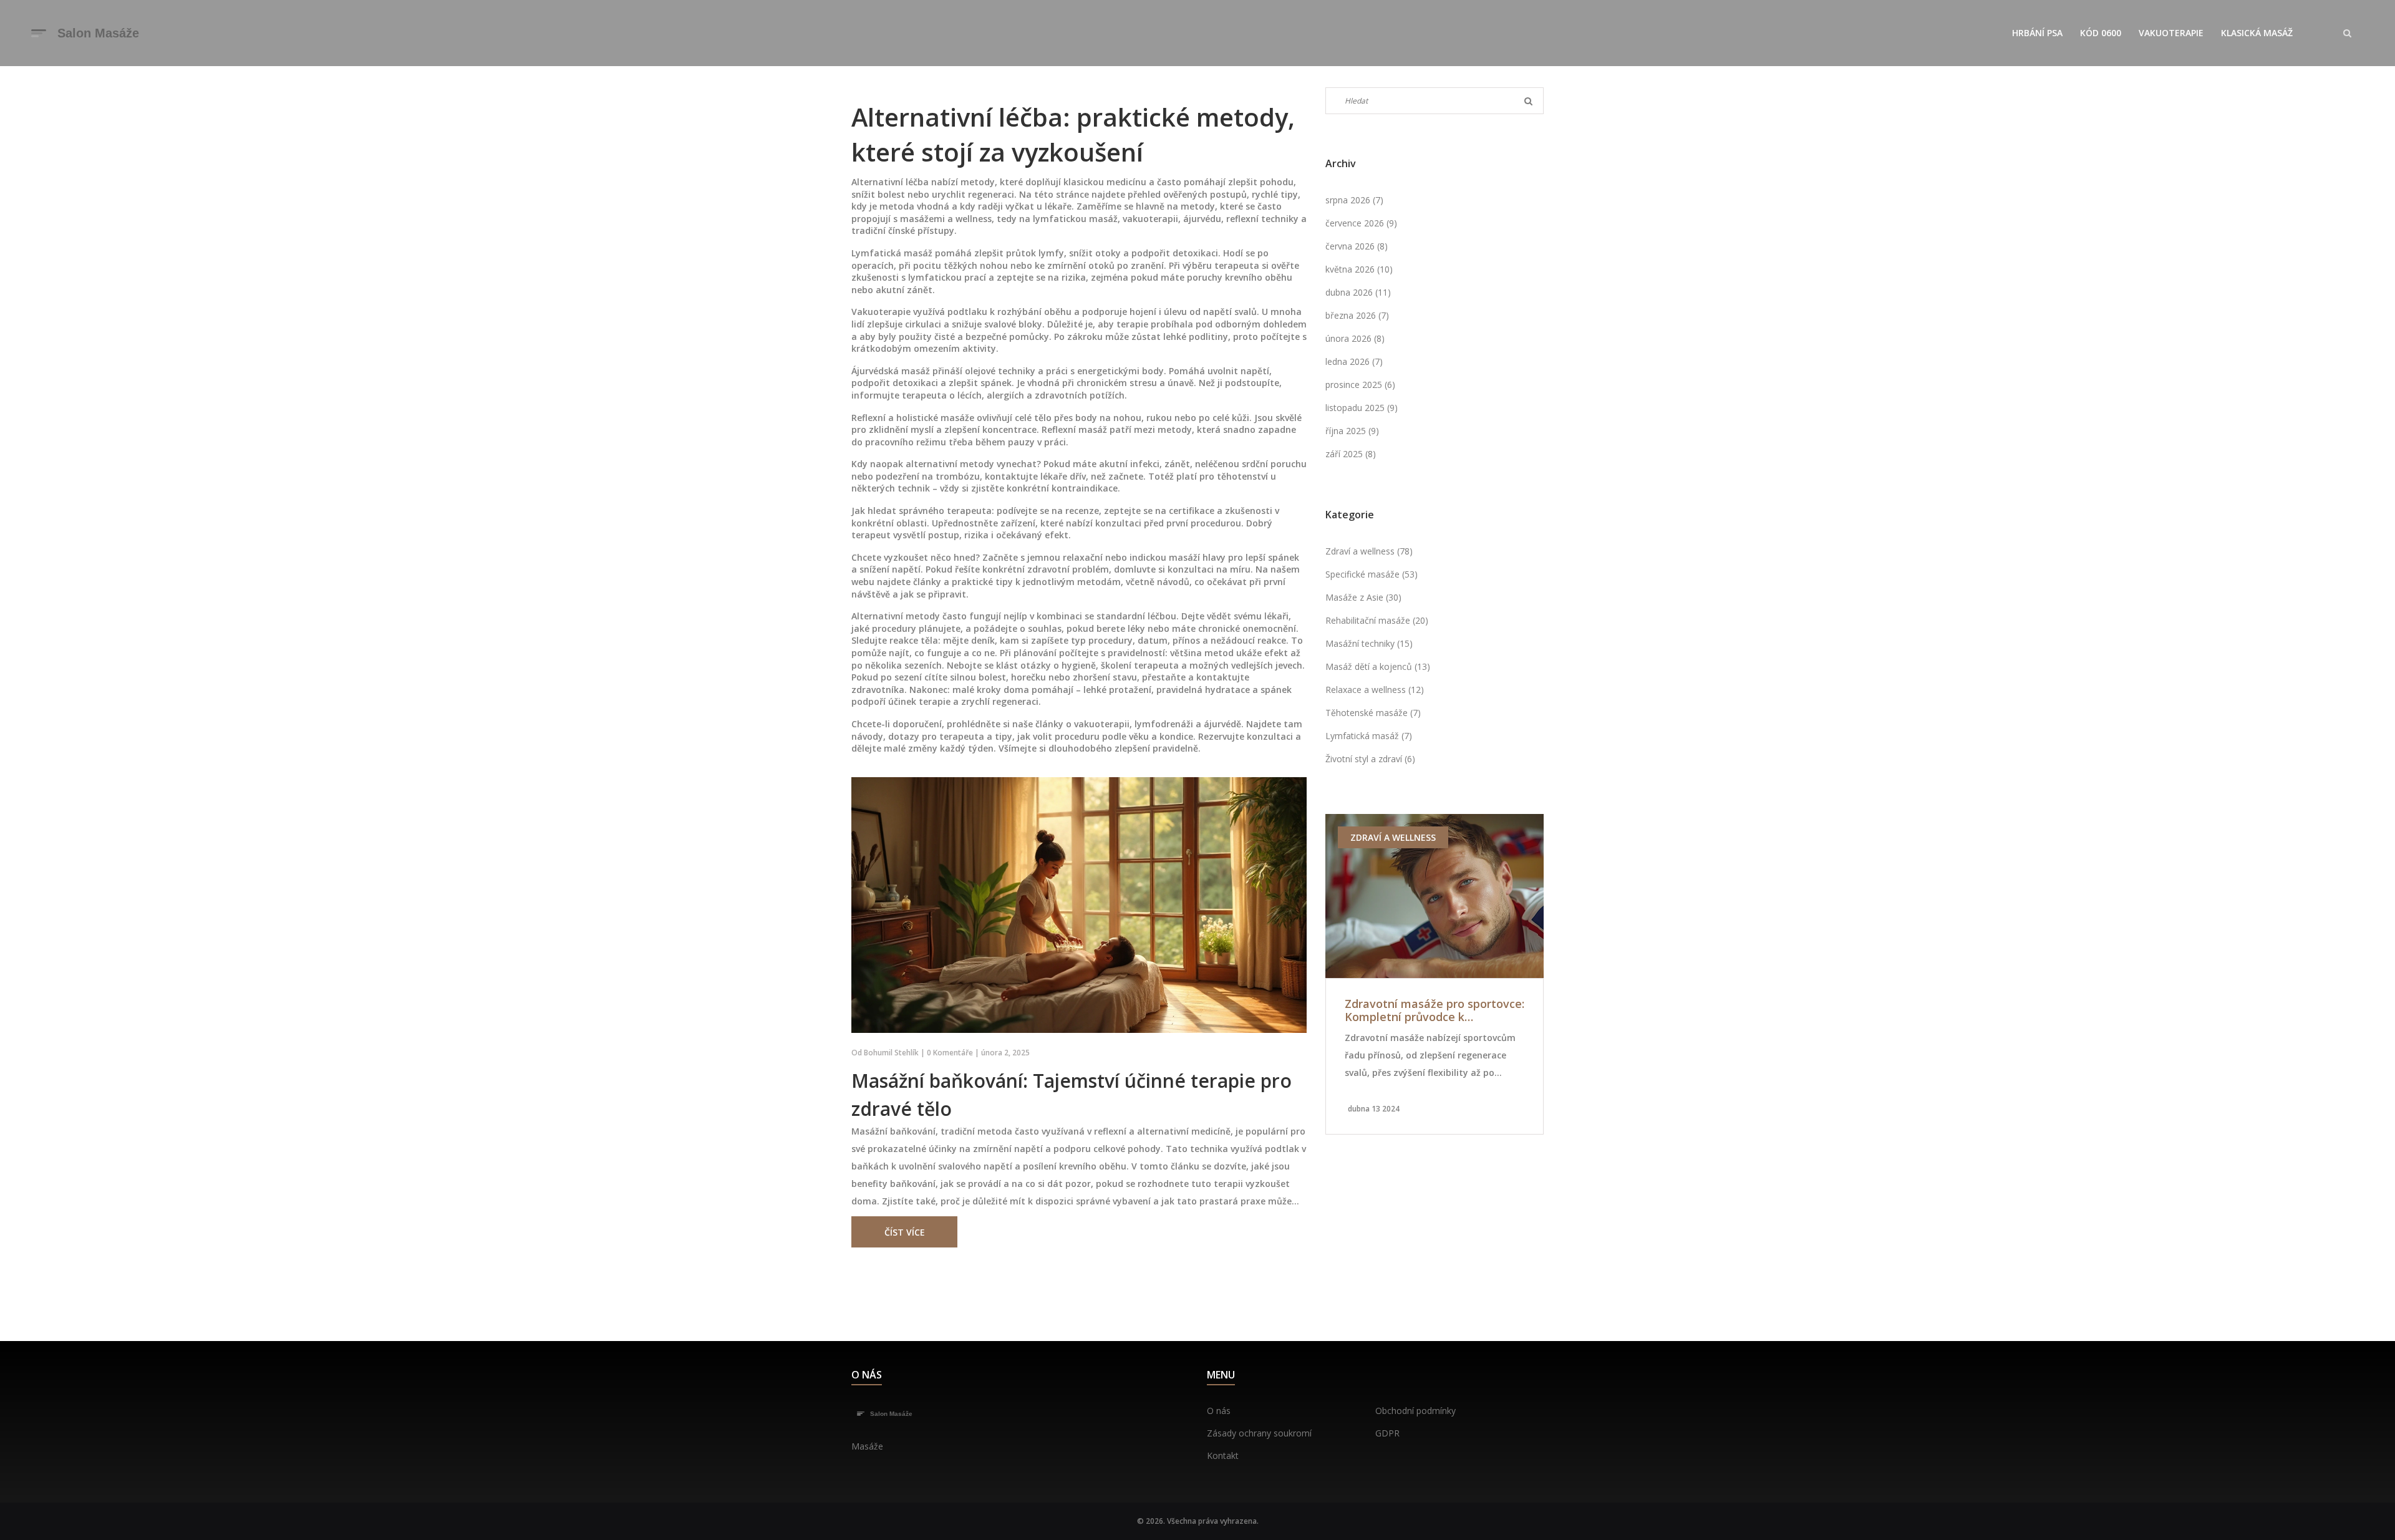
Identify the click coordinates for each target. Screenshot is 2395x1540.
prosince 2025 (1360, 385)
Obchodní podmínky (1415, 1411)
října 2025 (1352, 431)
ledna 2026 (1354, 361)
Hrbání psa (2037, 33)
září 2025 (1351, 454)
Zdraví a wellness (1369, 551)
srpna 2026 (1354, 200)
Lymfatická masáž (1369, 736)
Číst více (905, 1232)
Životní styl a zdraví (1370, 759)
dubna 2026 (1358, 292)
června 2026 (1357, 246)
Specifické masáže (1372, 574)
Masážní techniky (1369, 643)
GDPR (1387, 1433)
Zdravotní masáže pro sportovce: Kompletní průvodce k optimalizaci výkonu (1435, 1011)
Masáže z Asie (1363, 597)
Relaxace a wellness (1375, 690)
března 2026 (1357, 315)
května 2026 (1359, 269)
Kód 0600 (2101, 33)
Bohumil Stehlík (891, 1053)
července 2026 (1361, 223)
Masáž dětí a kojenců (1378, 666)
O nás (1219, 1411)
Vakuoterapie (2171, 33)
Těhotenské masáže (1373, 713)
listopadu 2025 (1362, 408)
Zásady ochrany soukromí (1259, 1433)
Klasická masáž (2257, 33)
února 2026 (1355, 338)
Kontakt (1223, 1455)
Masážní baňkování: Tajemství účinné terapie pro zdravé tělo (1072, 1095)
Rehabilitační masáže (1377, 620)
